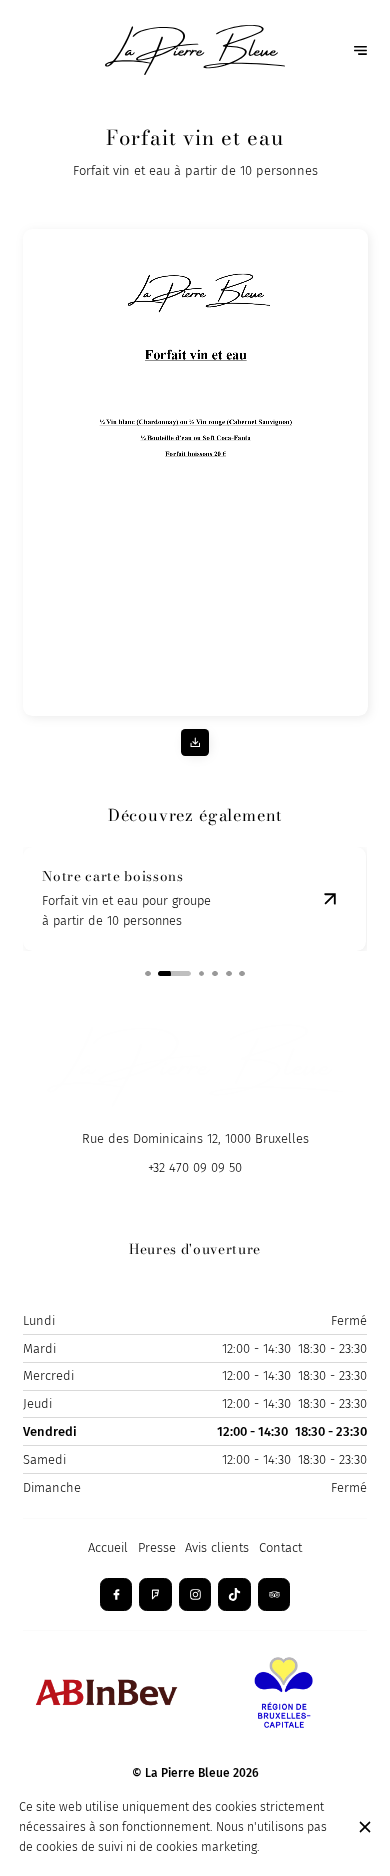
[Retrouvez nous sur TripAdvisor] (274, 1594)
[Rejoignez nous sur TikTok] (234, 1594)
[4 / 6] (215, 974)
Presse (157, 1547)
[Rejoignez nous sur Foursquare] (155, 1594)
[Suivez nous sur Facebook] (116, 1594)
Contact (280, 1547)
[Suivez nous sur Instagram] (195, 1594)
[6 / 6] (242, 974)
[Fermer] (364, 1827)
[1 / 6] (148, 974)
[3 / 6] (202, 974)
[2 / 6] (174, 974)
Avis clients (217, 1547)
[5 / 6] (229, 974)
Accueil (108, 1547)
